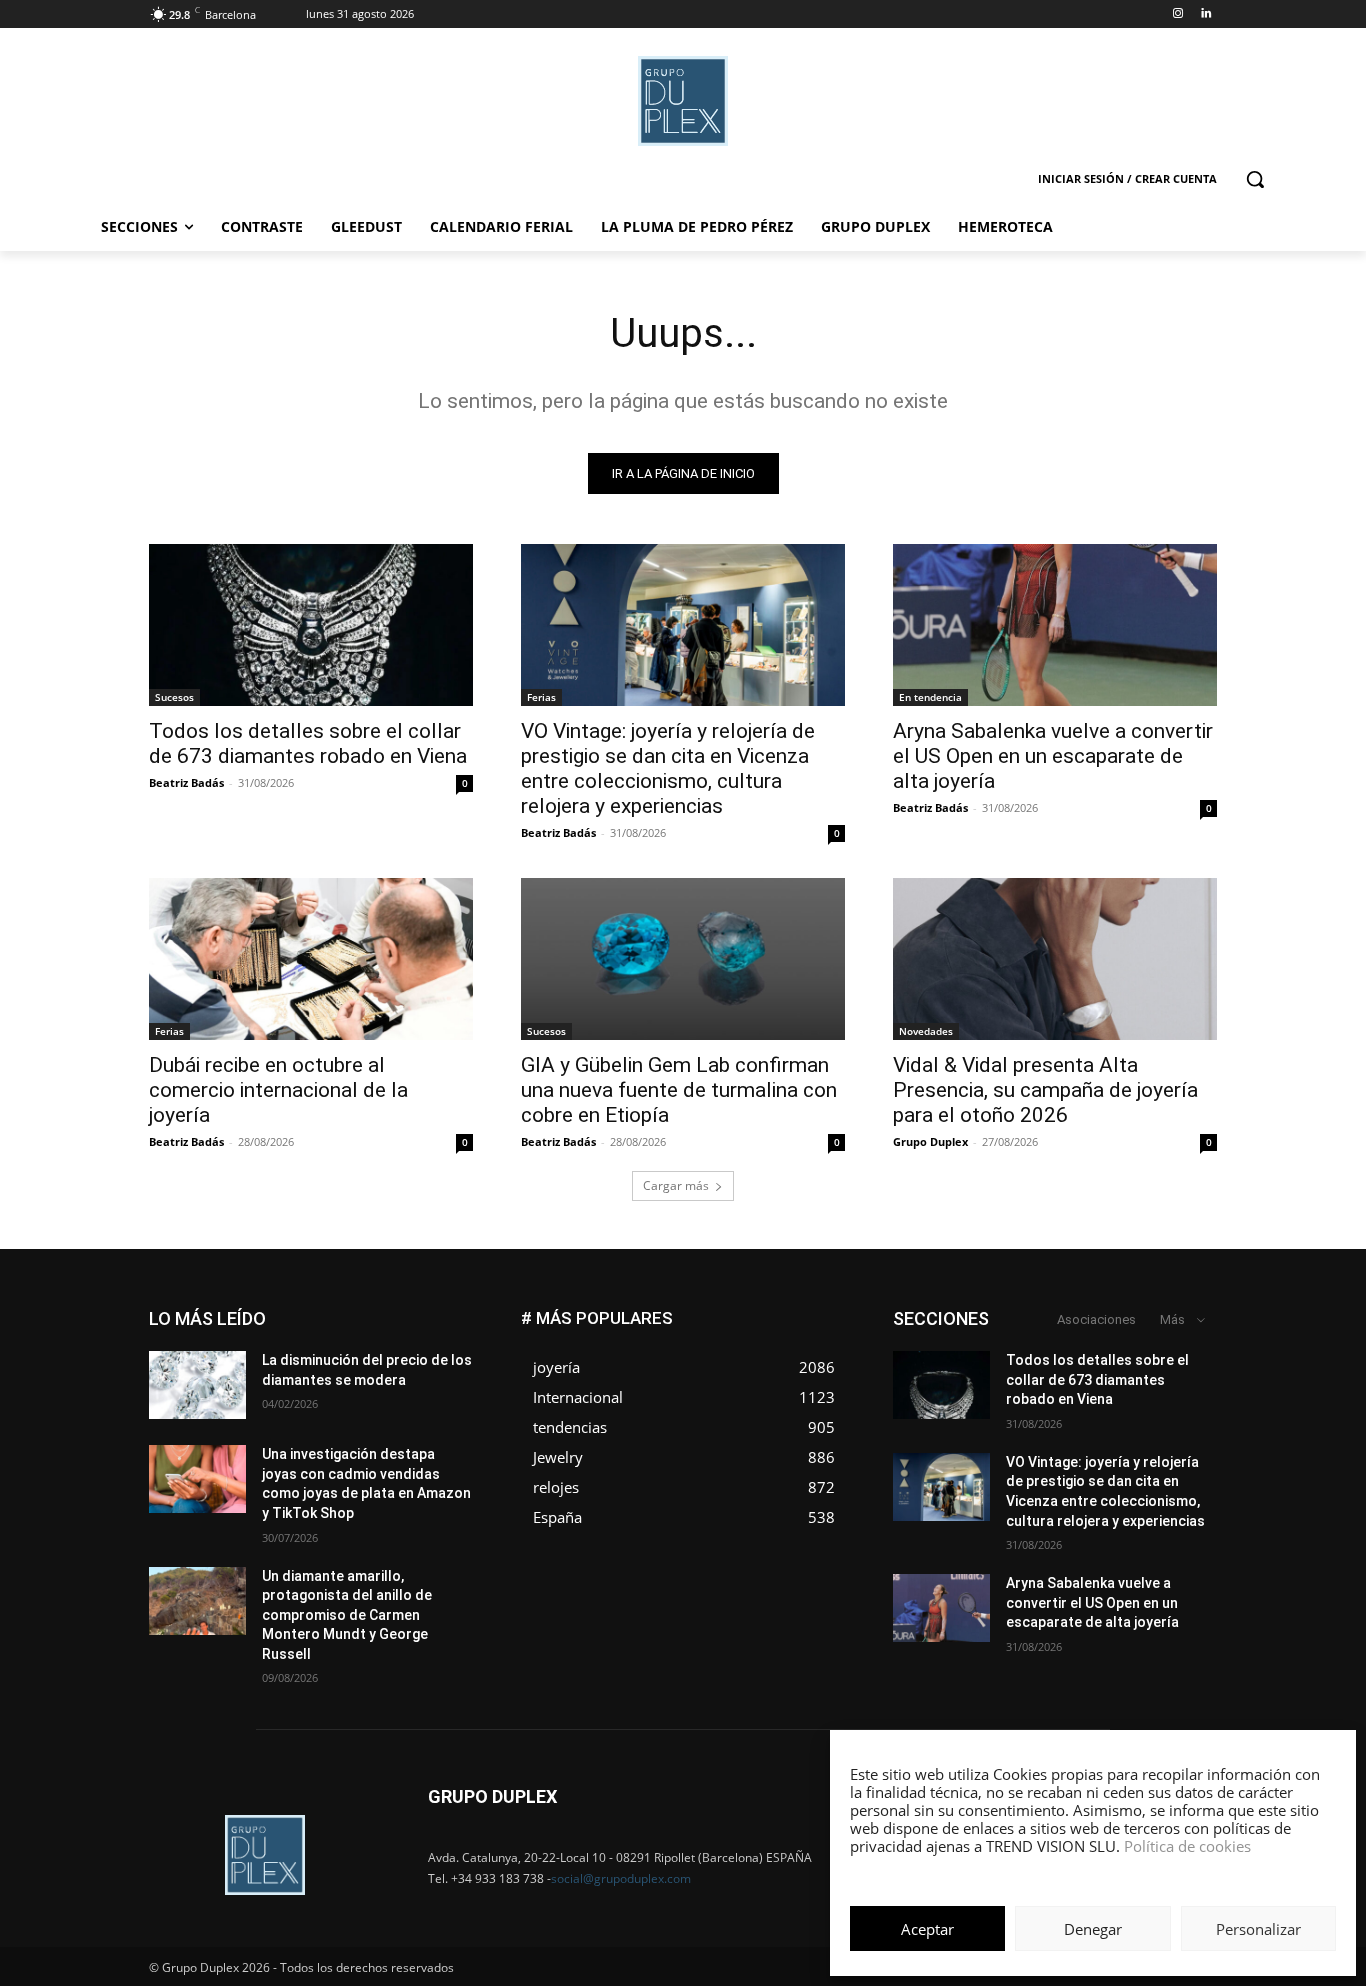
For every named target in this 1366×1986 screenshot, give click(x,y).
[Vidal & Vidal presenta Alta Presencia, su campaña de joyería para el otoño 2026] (1055, 959)
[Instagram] (1177, 14)
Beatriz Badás (186, 782)
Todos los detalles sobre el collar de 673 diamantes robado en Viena (308, 743)
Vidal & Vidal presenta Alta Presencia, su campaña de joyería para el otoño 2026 (1045, 1090)
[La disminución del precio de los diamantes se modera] (197, 1385)
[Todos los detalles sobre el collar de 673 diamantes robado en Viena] (311, 625)
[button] (1255, 179)
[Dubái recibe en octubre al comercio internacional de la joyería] (311, 959)
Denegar (1093, 1929)
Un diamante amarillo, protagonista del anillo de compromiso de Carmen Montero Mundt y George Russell (347, 1615)
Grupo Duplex (930, 1141)
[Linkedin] (1205, 14)
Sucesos (174, 697)
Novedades (926, 1031)
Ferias (541, 697)
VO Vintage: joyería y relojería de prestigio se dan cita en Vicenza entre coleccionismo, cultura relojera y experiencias (668, 768)
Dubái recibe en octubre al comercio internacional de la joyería (278, 1090)
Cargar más (676, 1185)
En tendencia (930, 697)
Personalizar (1258, 1929)
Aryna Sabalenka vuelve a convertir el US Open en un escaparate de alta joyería (1053, 756)
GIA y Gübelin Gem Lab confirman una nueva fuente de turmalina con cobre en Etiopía (679, 1090)
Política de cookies (1187, 1846)
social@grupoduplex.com (621, 1878)
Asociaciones (1096, 1319)
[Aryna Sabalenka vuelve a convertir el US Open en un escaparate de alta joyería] (1055, 625)
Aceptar (927, 1929)
